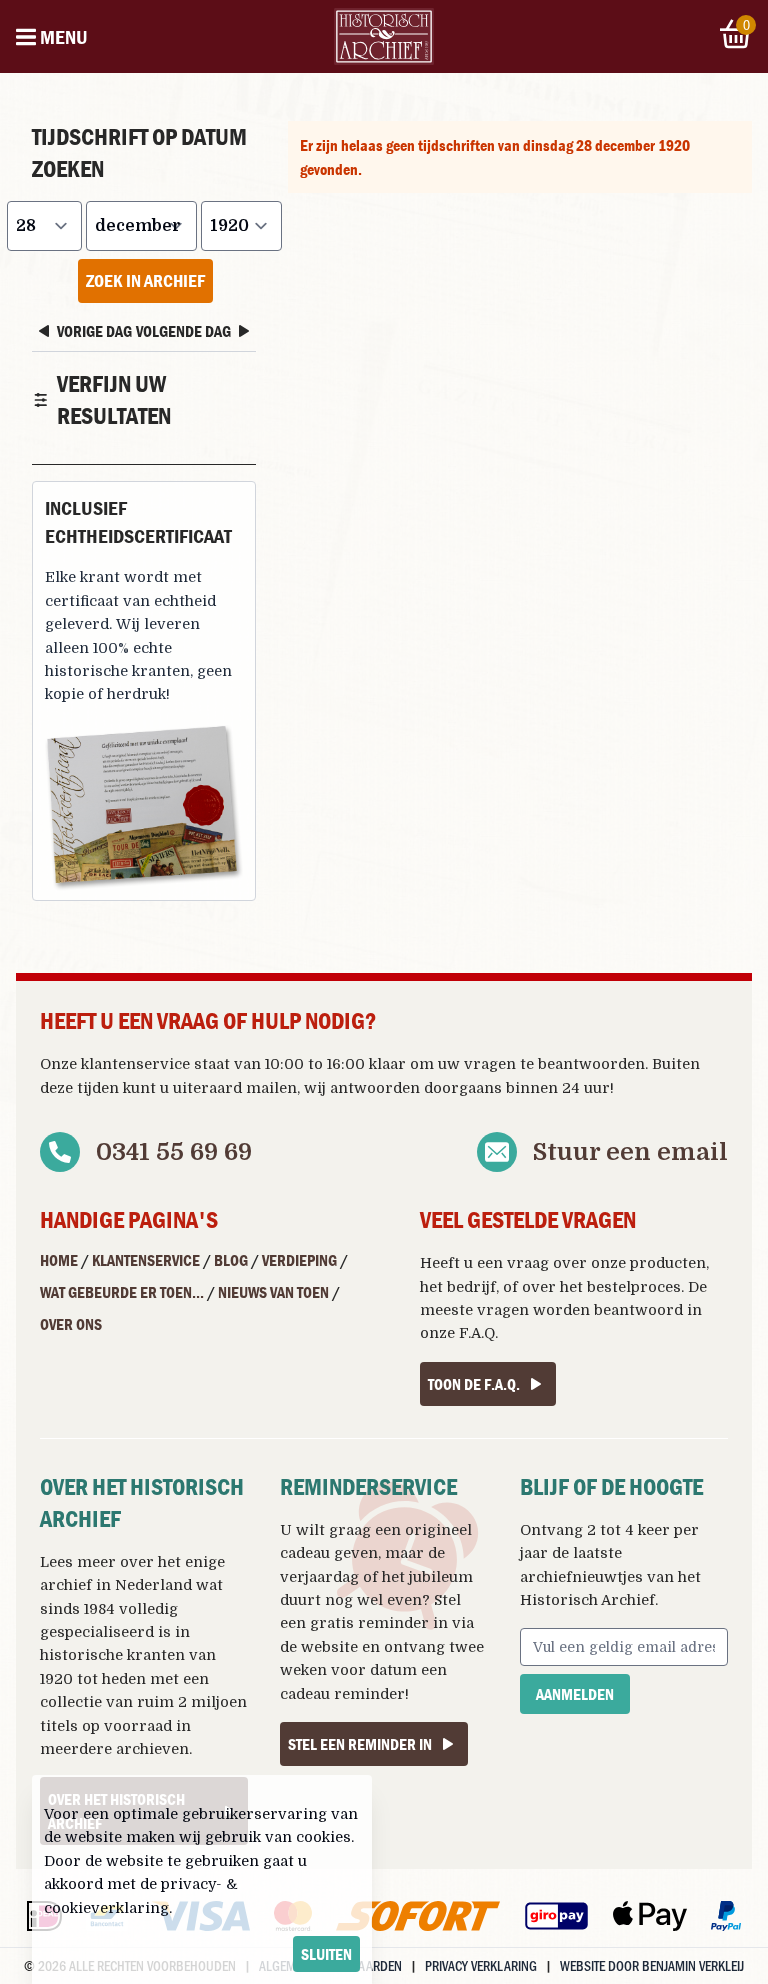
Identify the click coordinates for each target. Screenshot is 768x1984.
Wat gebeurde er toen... (122, 1292)
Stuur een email (630, 1152)
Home (59, 1260)
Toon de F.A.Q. (474, 1384)
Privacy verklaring (481, 1965)
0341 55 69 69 (174, 1152)
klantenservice (135, 1064)
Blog (231, 1260)
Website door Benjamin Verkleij (652, 1965)
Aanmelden (575, 1694)
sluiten (326, 1954)
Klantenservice (146, 1260)
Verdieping (299, 1260)
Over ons (71, 1324)
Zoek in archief (145, 280)
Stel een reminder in (360, 1744)
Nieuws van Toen (273, 1292)
